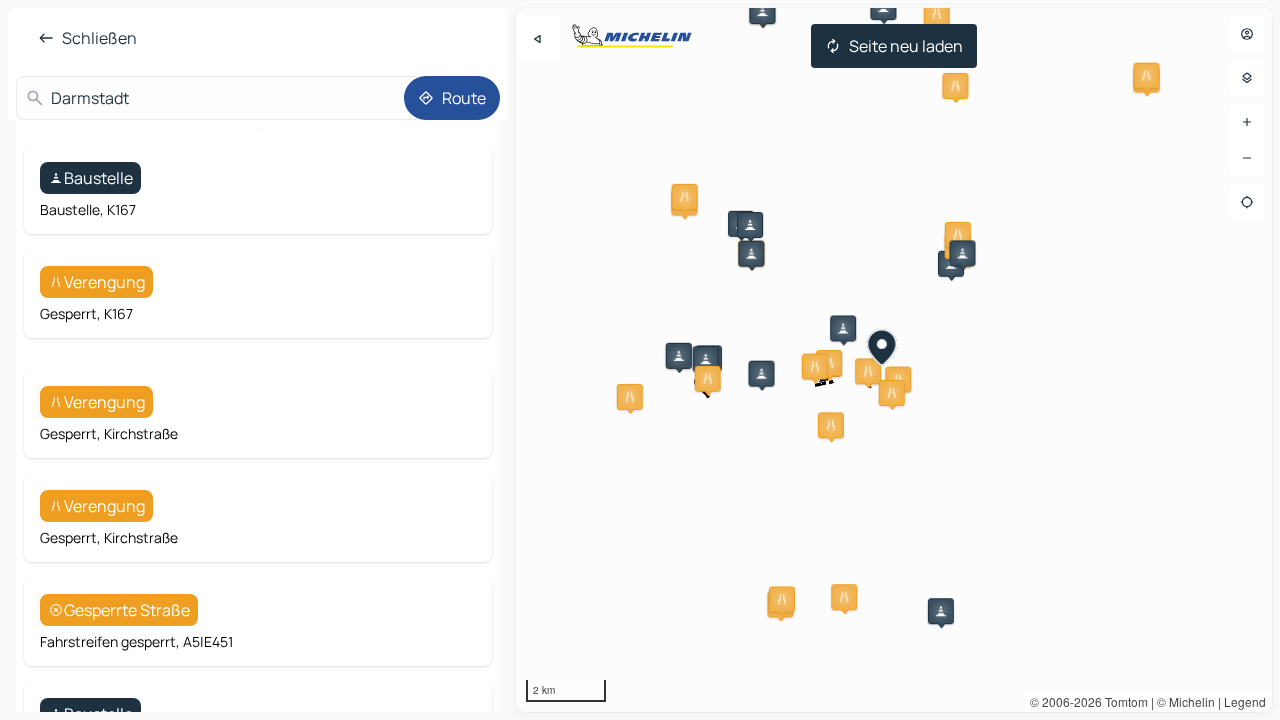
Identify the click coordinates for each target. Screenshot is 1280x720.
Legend (1245, 701)
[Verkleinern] (1247, 158)
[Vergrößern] (1247, 122)
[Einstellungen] (1247, 78)
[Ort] (1247, 202)
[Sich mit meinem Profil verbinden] (1247, 34)
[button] (937, 14)
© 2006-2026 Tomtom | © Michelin (1122, 701)
